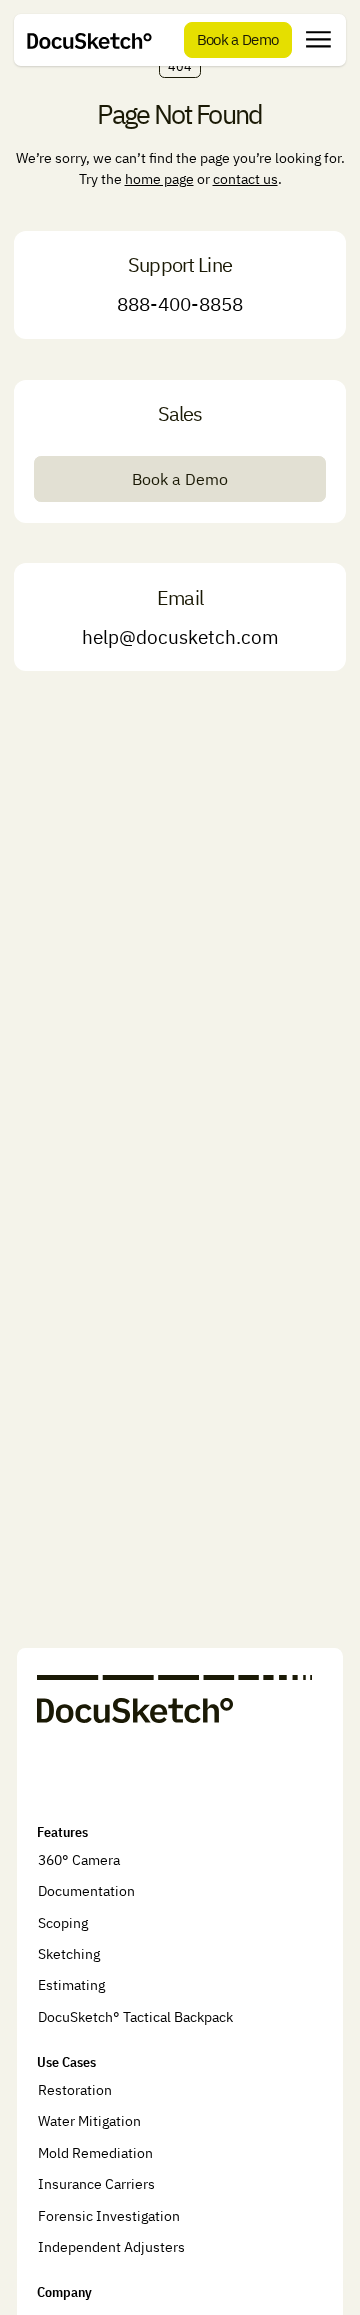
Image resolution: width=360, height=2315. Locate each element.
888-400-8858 (180, 304)
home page (159, 179)
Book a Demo (180, 479)
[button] (318, 39)
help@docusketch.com (180, 637)
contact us (245, 179)
